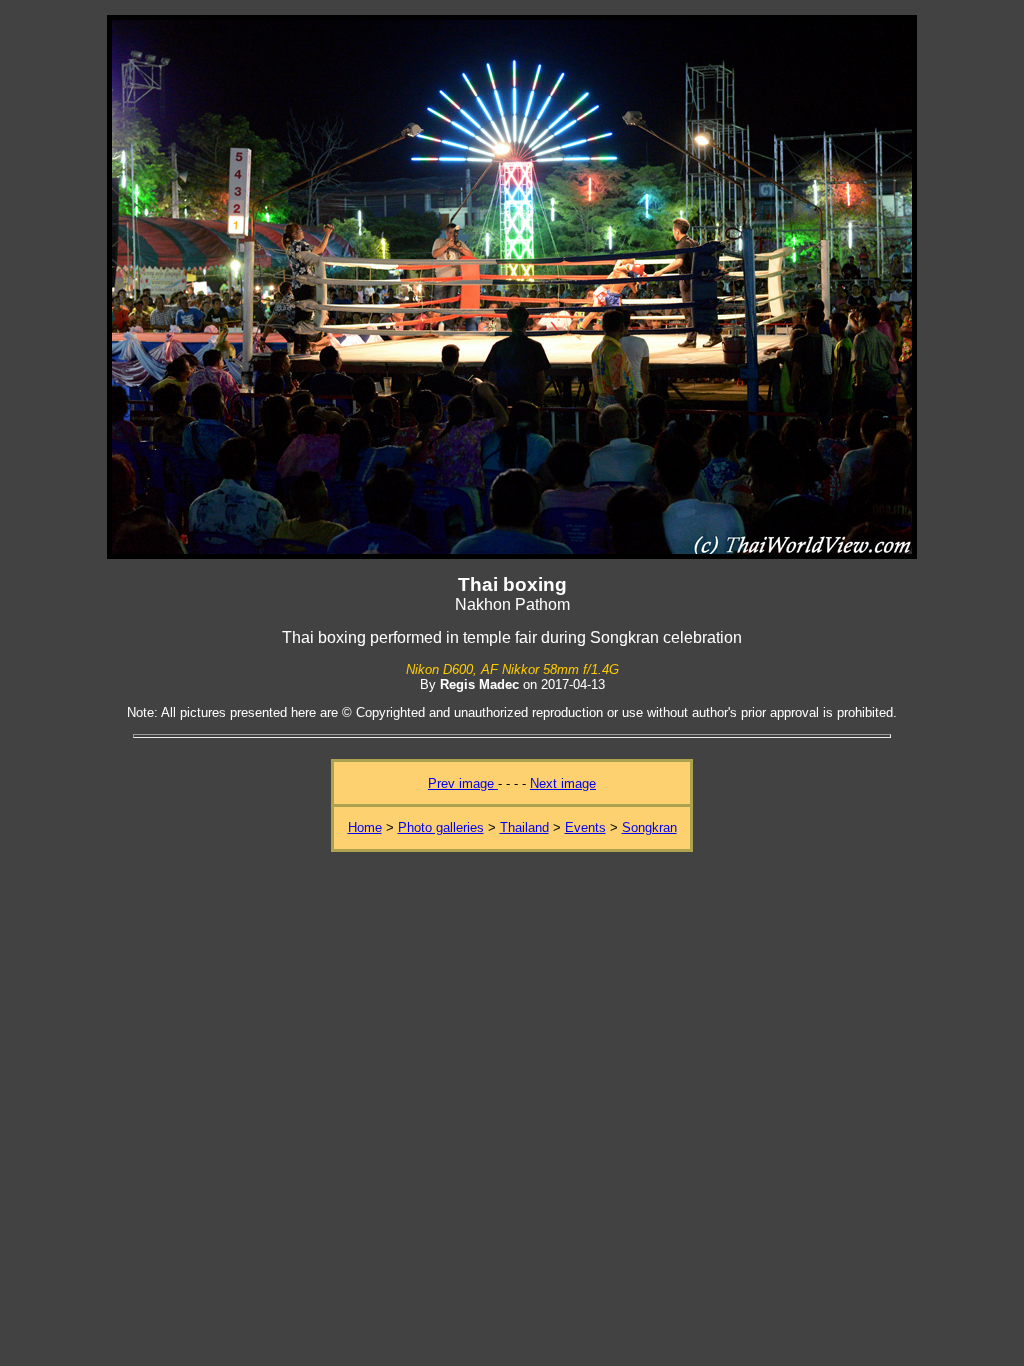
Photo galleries (441, 827)
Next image (563, 783)
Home (365, 827)
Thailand (524, 827)
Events (585, 827)
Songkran (649, 827)
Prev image (463, 783)
